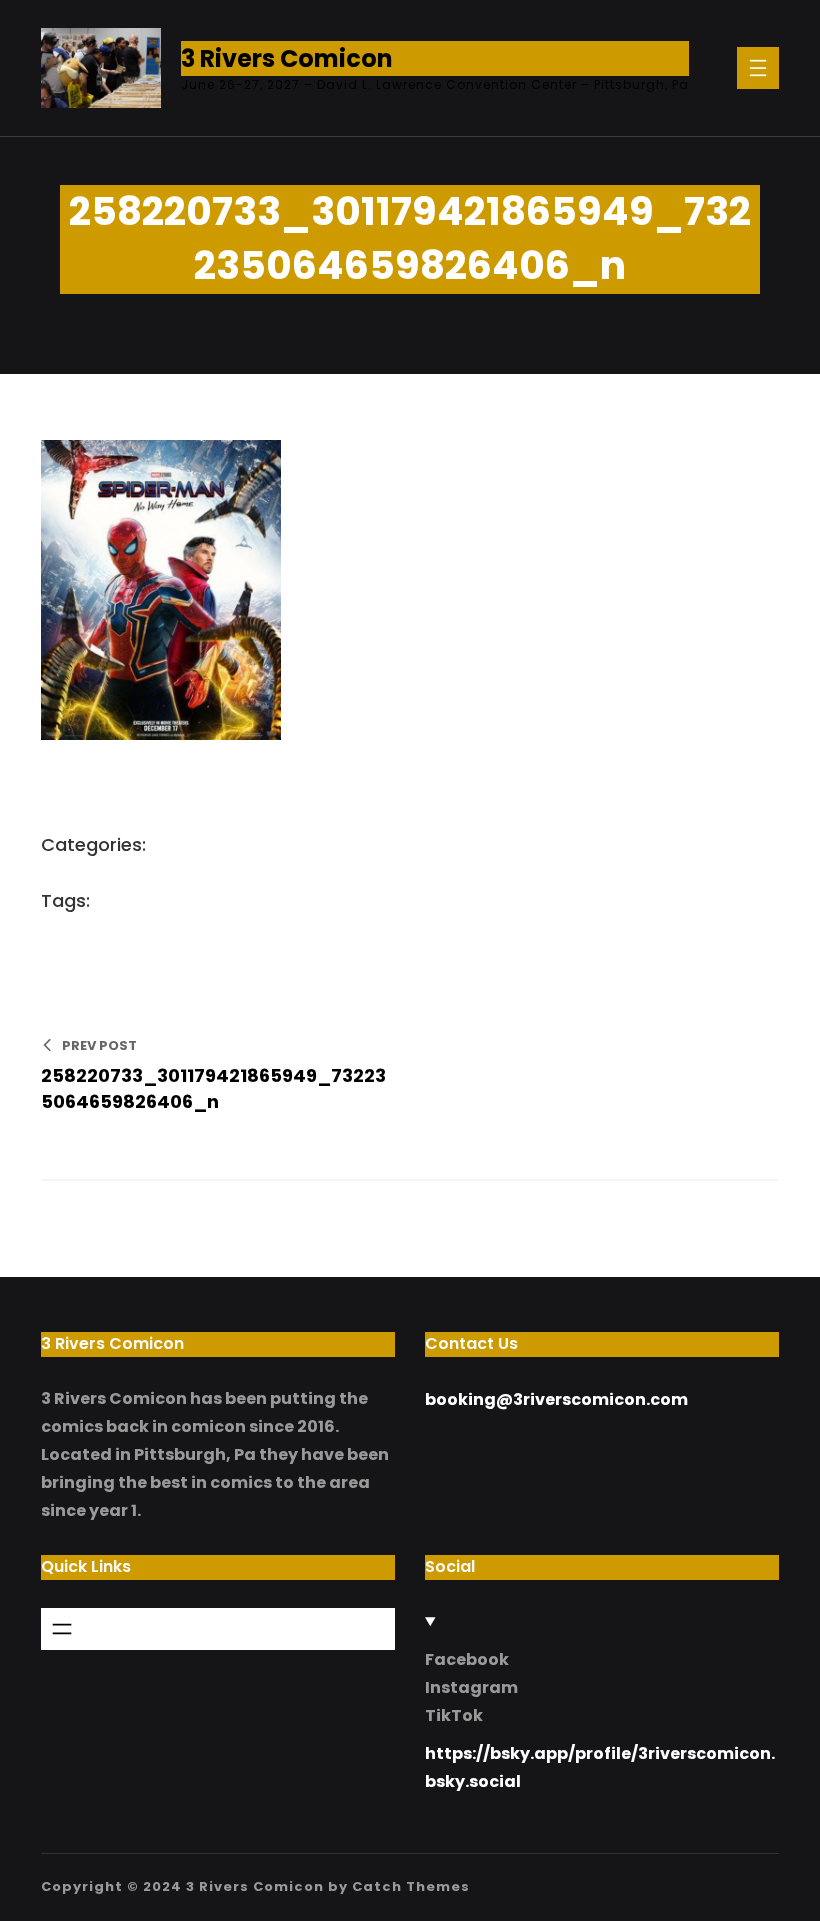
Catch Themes (411, 1886)
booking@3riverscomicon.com (556, 1399)
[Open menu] (758, 68)
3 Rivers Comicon (287, 58)
